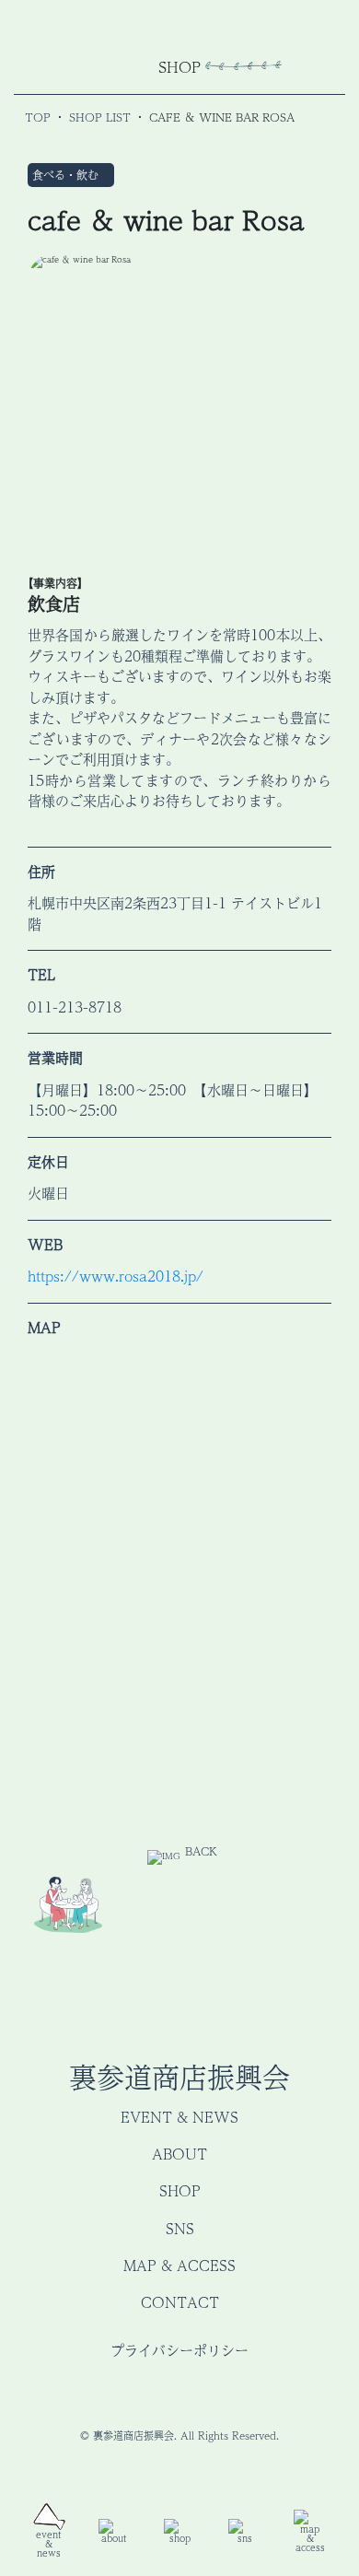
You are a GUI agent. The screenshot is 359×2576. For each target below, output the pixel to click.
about (179, 2154)
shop (180, 2190)
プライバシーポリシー (179, 2350)
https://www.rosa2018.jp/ (116, 1276)
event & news (179, 2117)
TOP (38, 117)
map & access (179, 2265)
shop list (100, 117)
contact (180, 2302)
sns (180, 2228)
